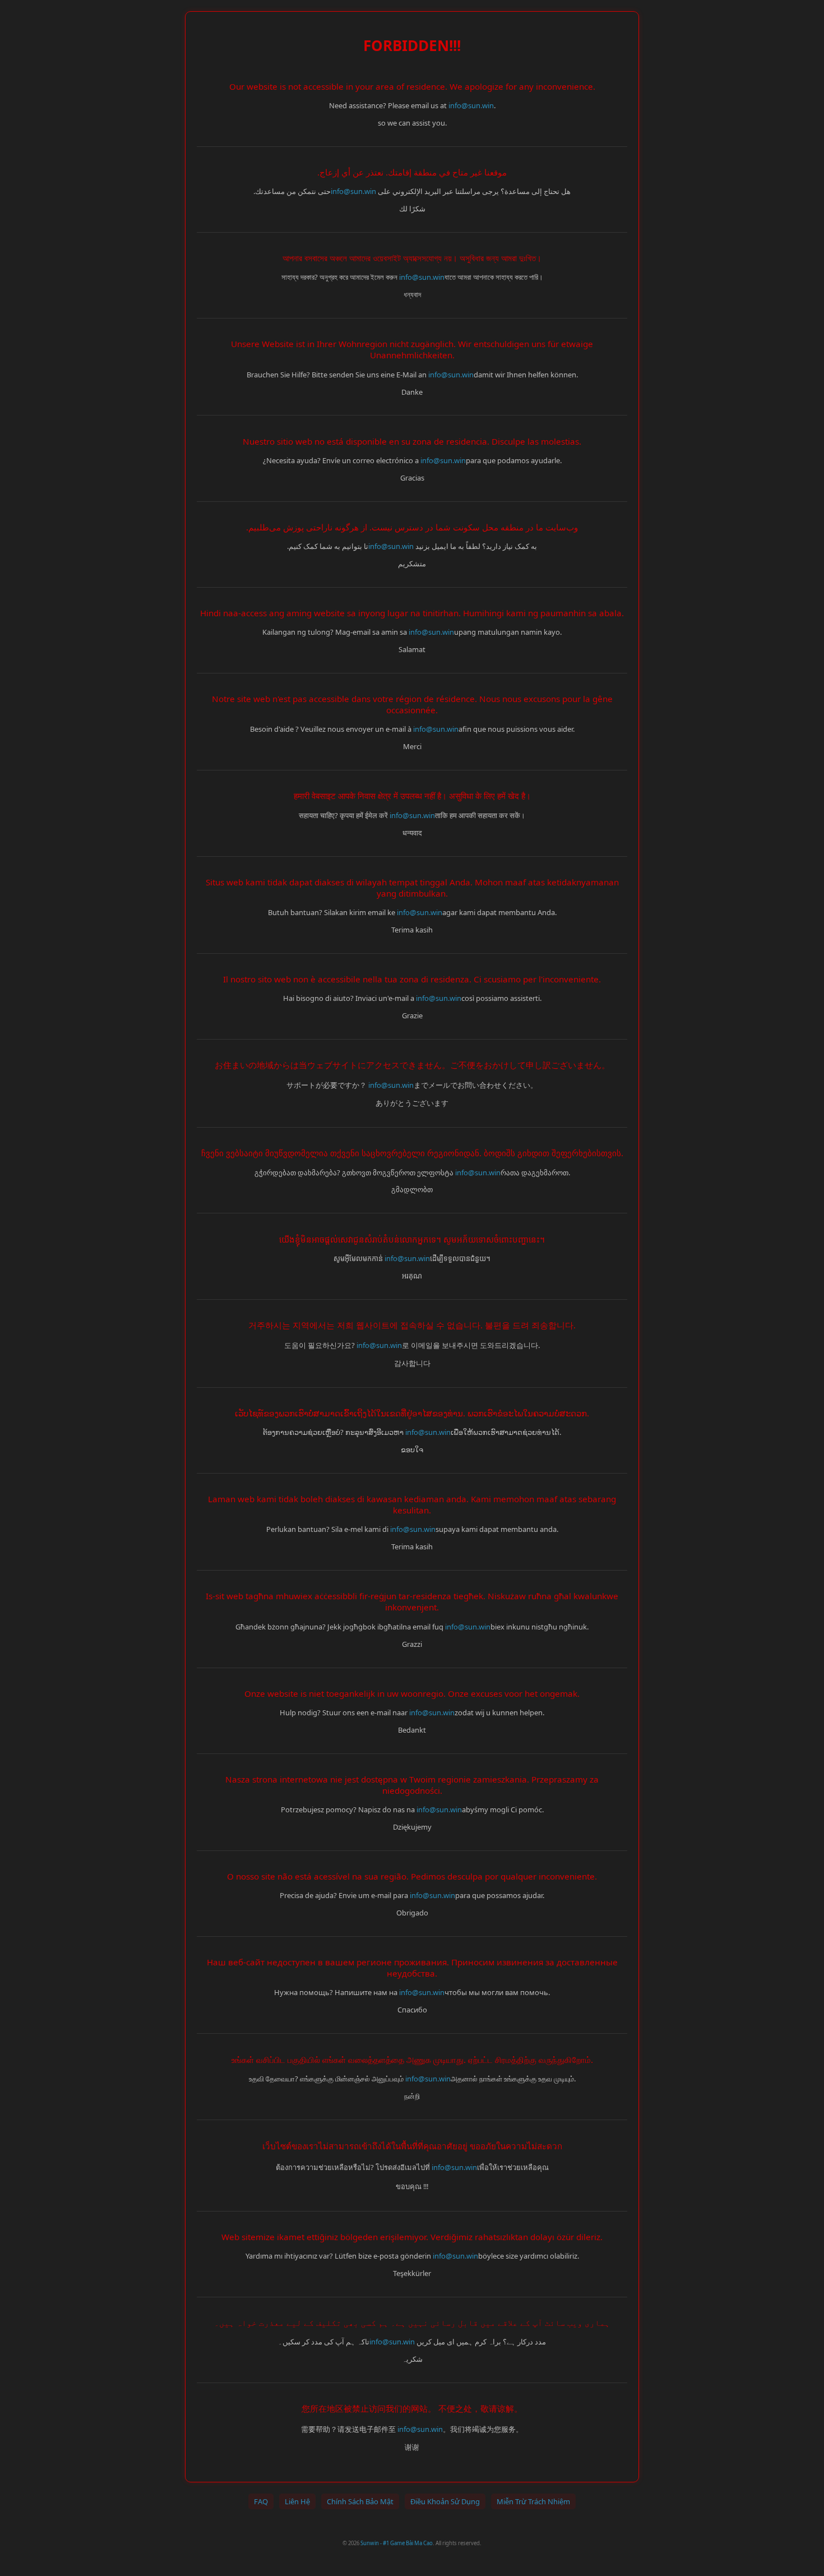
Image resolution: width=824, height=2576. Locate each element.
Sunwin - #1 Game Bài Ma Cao (397, 2543)
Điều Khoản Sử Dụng (445, 2501)
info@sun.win (471, 105)
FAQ (261, 2501)
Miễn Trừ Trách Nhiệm (533, 2501)
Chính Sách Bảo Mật (360, 2501)
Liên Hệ (297, 2501)
